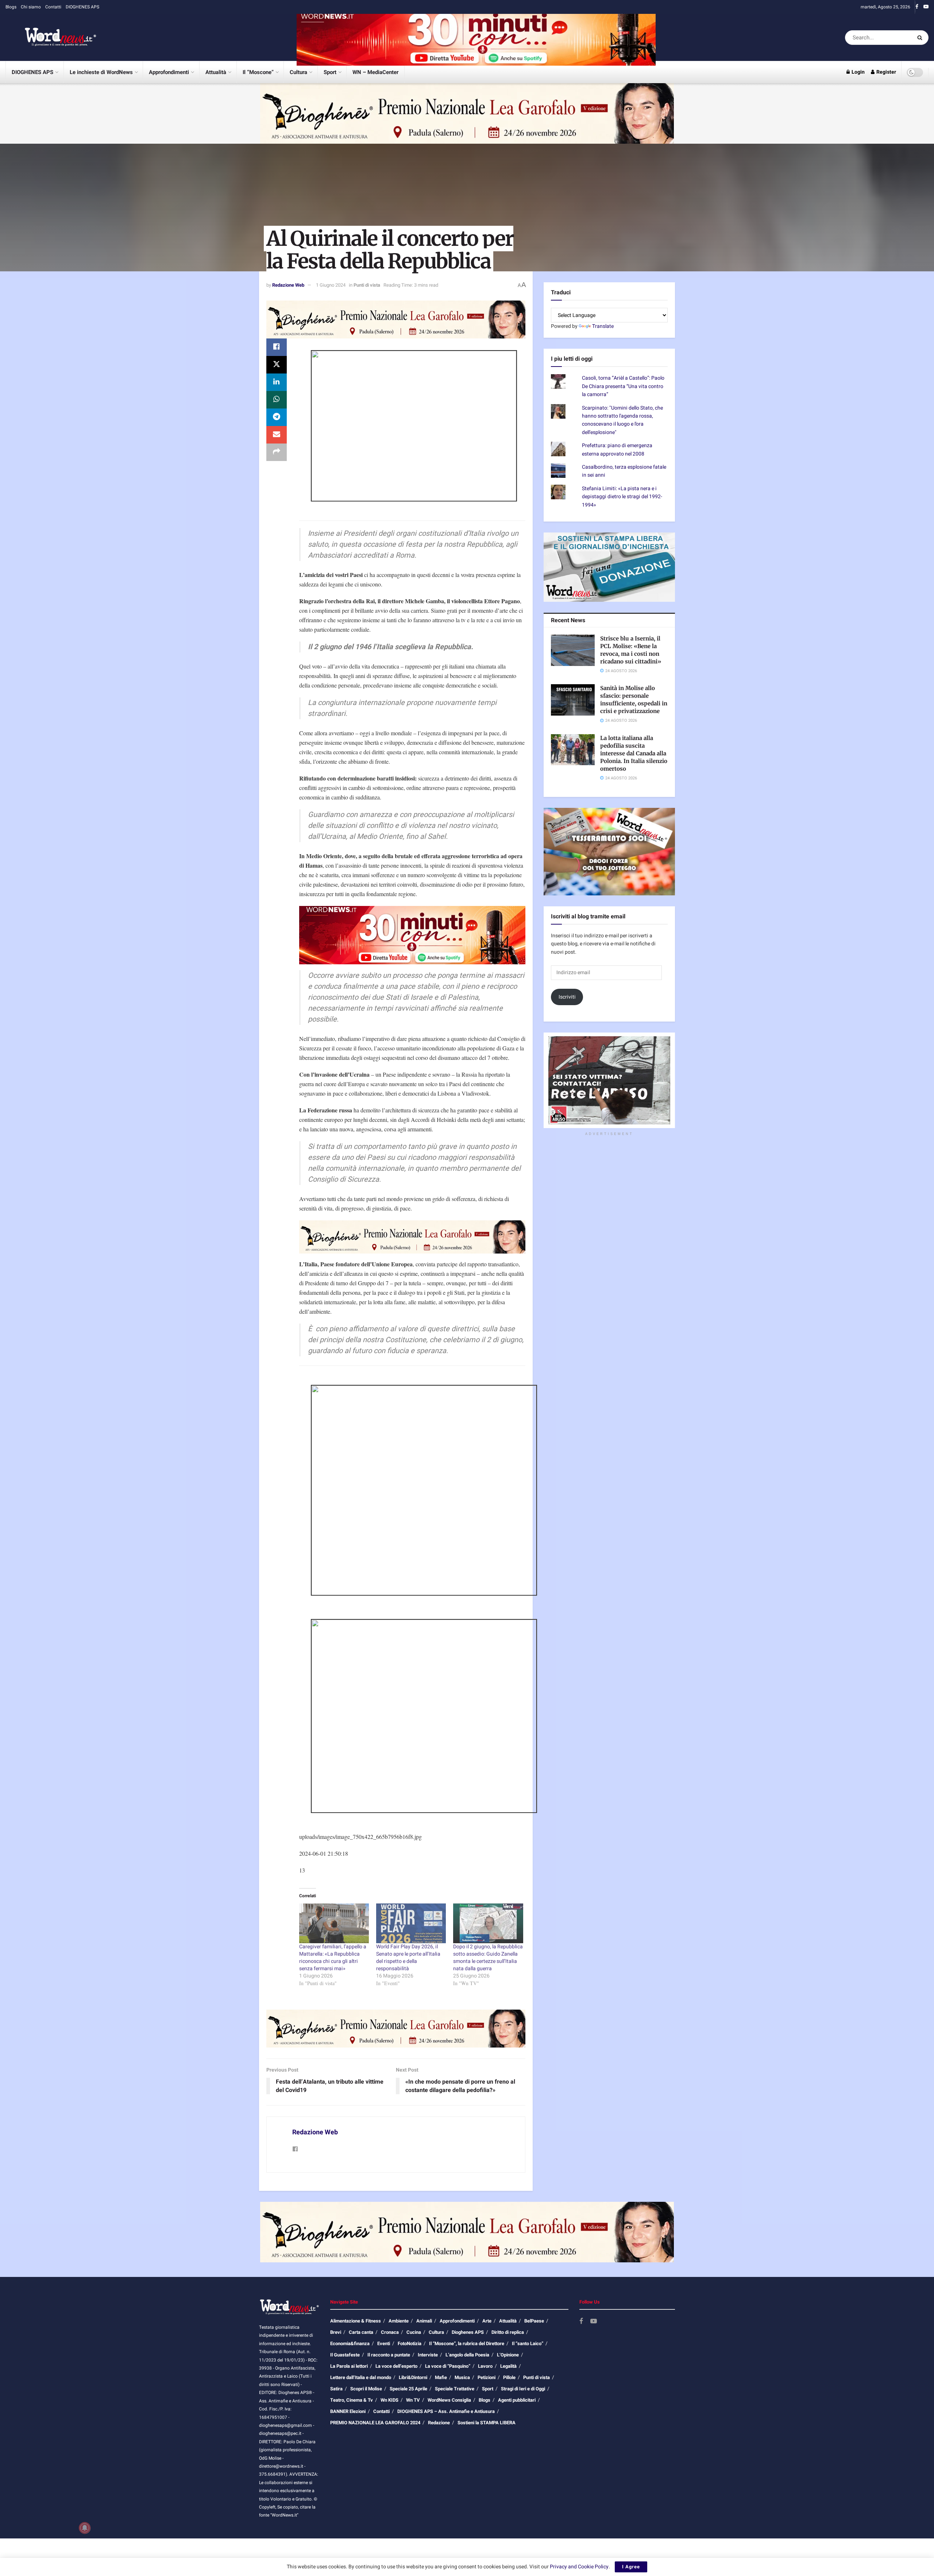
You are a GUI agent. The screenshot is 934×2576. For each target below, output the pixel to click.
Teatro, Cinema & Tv (352, 2400)
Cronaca (390, 2332)
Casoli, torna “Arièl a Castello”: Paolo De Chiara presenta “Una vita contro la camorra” (623, 386)
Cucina (414, 2332)
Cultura (298, 72)
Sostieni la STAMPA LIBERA (487, 2423)
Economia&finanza (350, 2343)
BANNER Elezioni (348, 2411)
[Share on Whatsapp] (277, 400)
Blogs (11, 7)
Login (858, 72)
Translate (603, 326)
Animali (424, 2321)
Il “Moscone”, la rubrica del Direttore (467, 2343)
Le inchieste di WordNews (101, 72)
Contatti (53, 7)
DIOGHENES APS (82, 7)
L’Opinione (508, 2355)
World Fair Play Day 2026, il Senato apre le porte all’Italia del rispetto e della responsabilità (408, 1958)
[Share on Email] (277, 435)
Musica (462, 2377)
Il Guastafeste (345, 2355)
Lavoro (485, 2366)
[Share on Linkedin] (277, 382)
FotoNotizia (410, 2343)
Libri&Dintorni (413, 2377)
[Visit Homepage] (51, 38)
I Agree (631, 2567)
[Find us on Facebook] (917, 7)
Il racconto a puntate (389, 2355)
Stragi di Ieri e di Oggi (523, 2389)
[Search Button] (921, 38)
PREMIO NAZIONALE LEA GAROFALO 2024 (375, 2423)
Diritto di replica (508, 2332)
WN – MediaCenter (375, 72)
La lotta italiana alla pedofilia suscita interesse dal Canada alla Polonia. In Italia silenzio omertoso (634, 753)
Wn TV (413, 2400)
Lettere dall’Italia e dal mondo (361, 2377)
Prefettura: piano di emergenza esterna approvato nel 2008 (617, 450)
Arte (487, 2321)
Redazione (439, 2423)
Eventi (384, 2343)
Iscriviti (567, 997)
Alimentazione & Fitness (356, 2321)
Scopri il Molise (366, 2389)
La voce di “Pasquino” (448, 2366)
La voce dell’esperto (396, 2366)
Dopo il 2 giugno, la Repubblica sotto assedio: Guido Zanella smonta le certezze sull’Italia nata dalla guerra (488, 1958)
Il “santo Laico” (528, 2343)
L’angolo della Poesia (467, 2355)
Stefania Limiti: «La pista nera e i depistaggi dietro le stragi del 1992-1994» (622, 497)
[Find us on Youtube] (926, 7)
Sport (330, 72)
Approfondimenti (169, 72)
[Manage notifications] (85, 2528)
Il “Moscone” (258, 72)
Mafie (441, 2377)
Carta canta (361, 2332)
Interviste (428, 2355)
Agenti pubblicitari (517, 2400)
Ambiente (399, 2321)
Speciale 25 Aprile (408, 2389)
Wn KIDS (389, 2400)
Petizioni (487, 2377)
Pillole (509, 2377)
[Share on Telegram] (277, 417)
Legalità (508, 2366)
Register (886, 72)
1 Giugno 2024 (331, 285)
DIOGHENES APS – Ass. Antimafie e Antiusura (446, 2411)
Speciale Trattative (455, 2389)
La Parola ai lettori (349, 2366)
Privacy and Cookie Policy (579, 2567)
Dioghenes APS (468, 2332)
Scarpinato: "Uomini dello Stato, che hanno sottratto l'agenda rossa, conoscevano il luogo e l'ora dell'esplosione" (622, 420)
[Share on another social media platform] (277, 452)
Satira (336, 2389)
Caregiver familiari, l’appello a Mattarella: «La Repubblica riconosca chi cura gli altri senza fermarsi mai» (333, 1958)
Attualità (216, 72)
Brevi (336, 2332)
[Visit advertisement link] (476, 37)
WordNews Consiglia (449, 2400)
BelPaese (534, 2321)
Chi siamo (31, 7)
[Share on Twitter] (277, 365)
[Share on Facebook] (277, 347)
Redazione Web (288, 285)
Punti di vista (367, 285)
